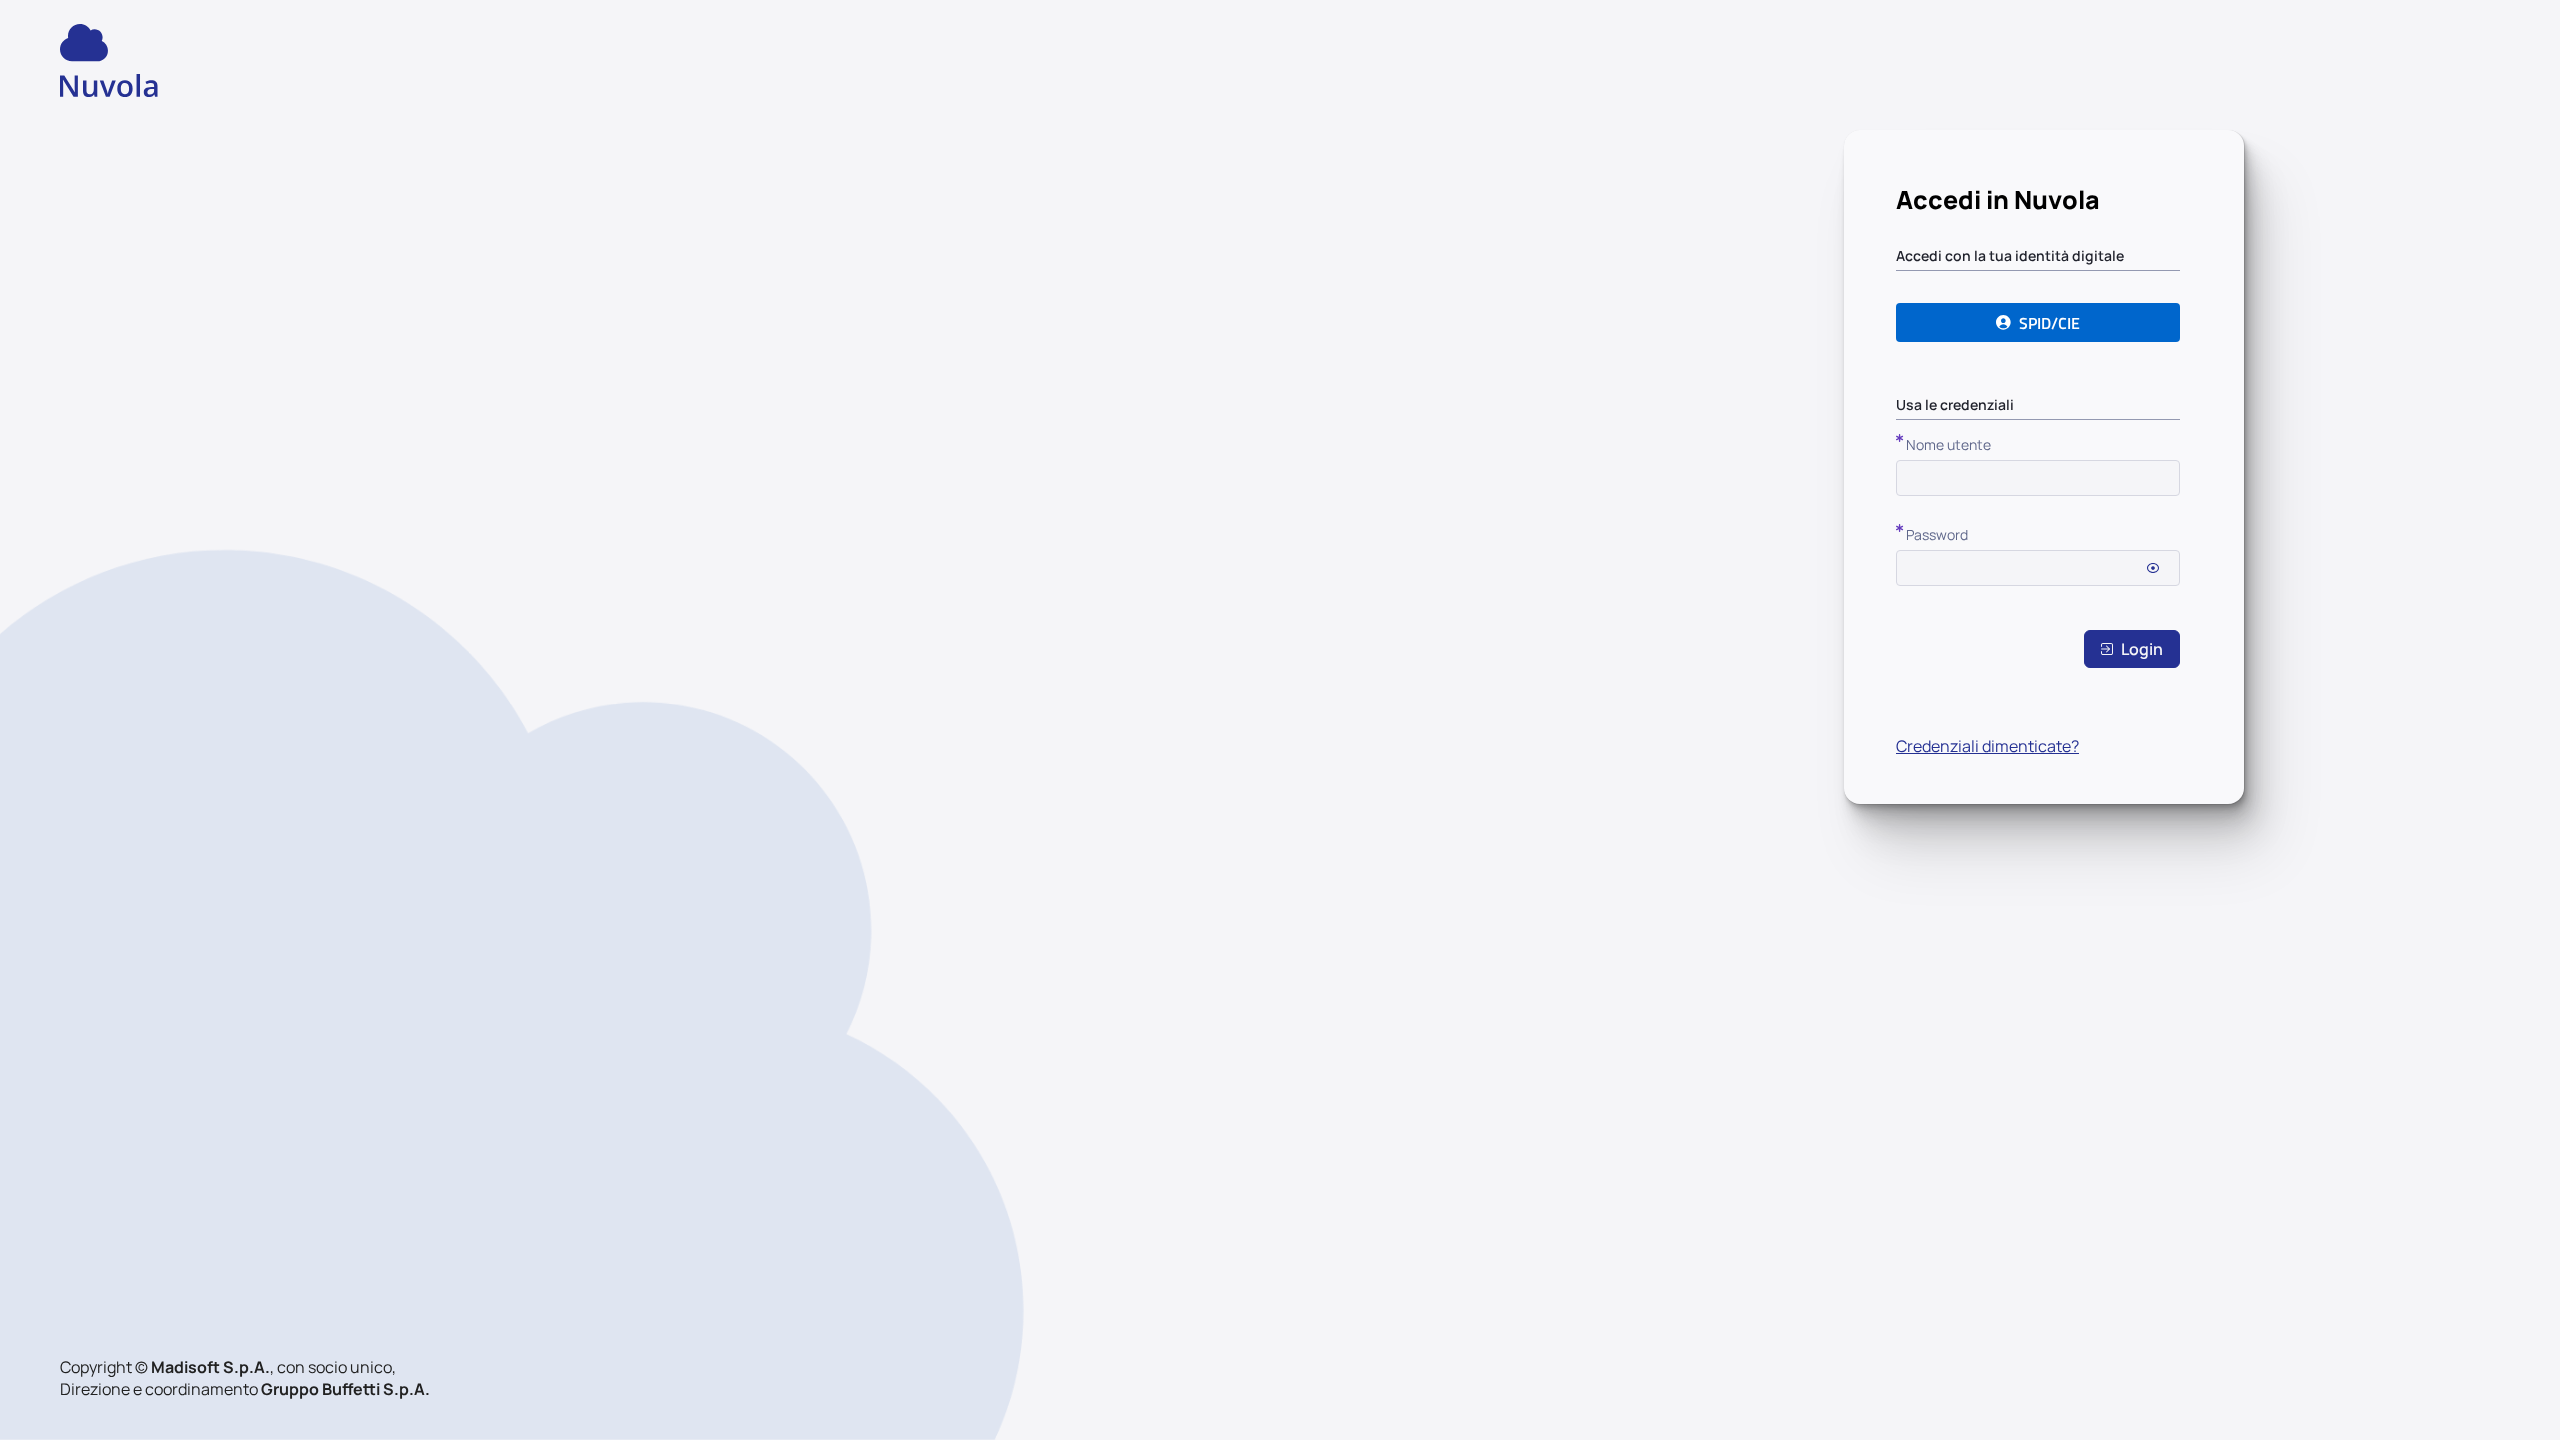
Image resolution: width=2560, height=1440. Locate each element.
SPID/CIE (2049, 323)
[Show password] (2153, 568)
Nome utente (1948, 444)
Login (2142, 649)
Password (1937, 534)
